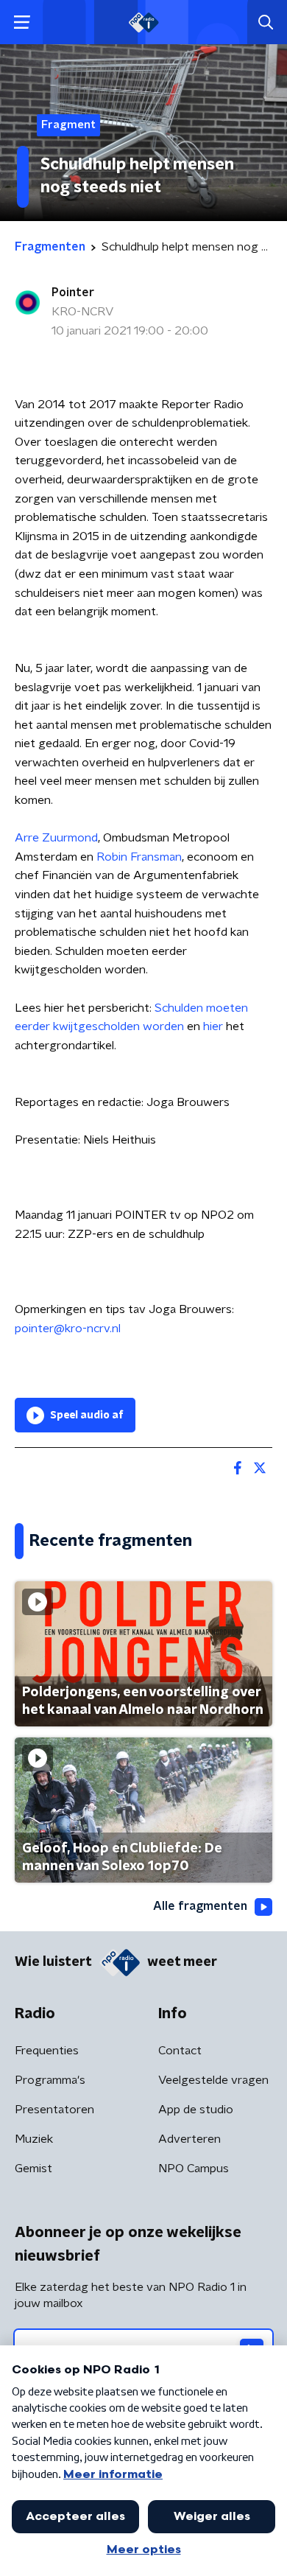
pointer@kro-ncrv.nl (68, 1329)
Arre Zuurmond (56, 838)
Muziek (34, 2139)
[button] (22, 22)
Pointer (73, 293)
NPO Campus (194, 2169)
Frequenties (47, 2051)
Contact (180, 2051)
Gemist (33, 2169)
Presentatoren (54, 2110)
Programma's (50, 2080)
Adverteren (189, 2139)
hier (213, 1026)
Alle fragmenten (200, 1906)
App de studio (196, 2110)
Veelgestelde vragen (213, 2080)
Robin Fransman (139, 857)
